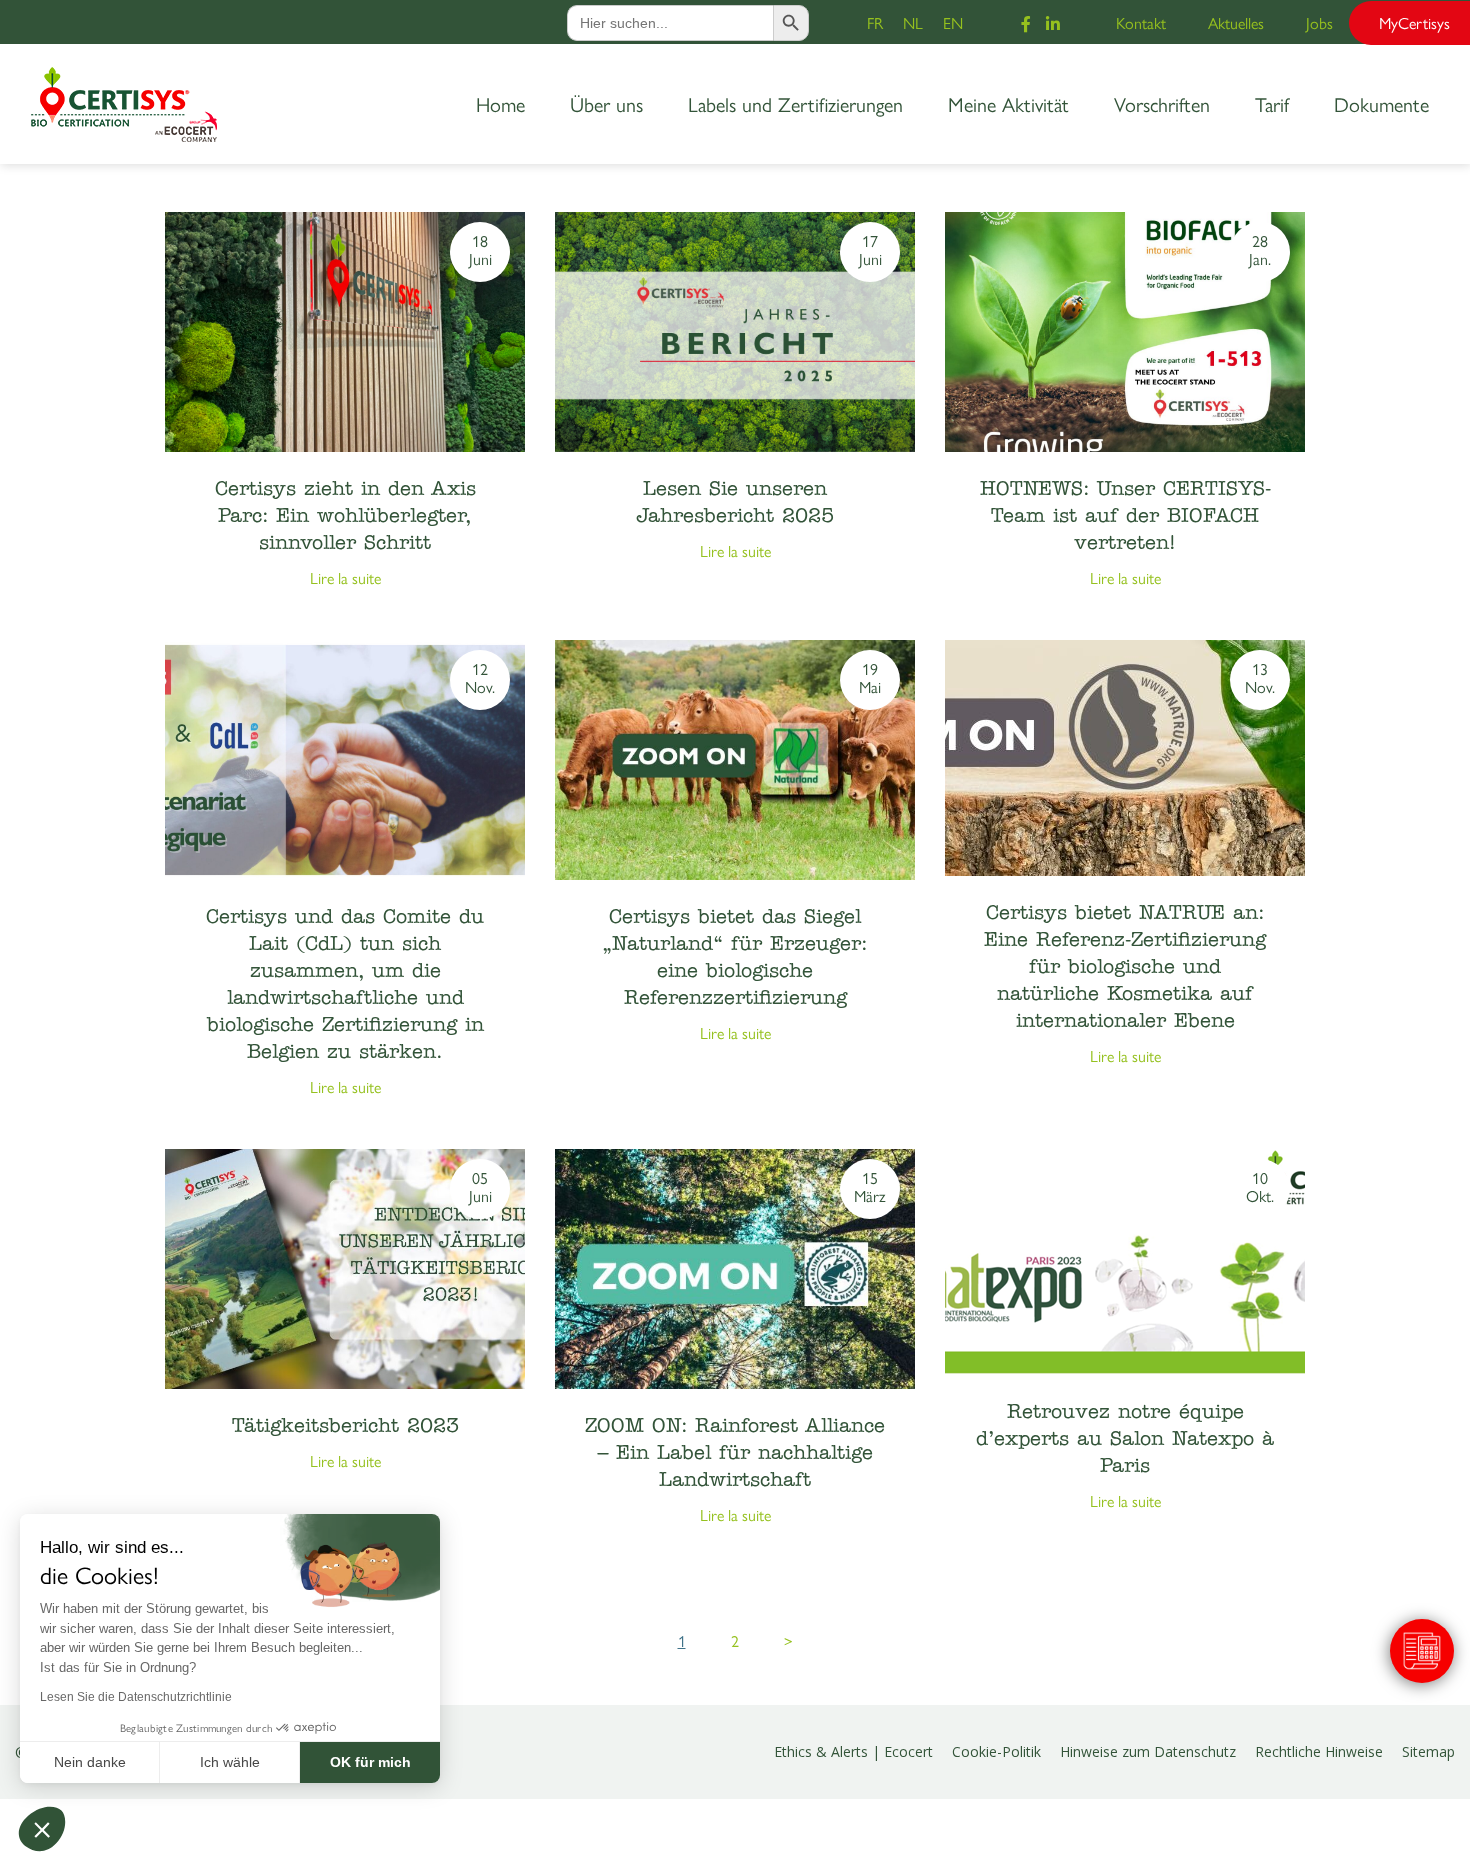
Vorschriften (1162, 103)
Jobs (1319, 22)
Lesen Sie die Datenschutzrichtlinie (136, 1697)
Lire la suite (345, 577)
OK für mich (370, 1762)
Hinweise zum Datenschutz (1148, 1751)
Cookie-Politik (996, 1751)
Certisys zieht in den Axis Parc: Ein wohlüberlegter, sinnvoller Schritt (345, 517)
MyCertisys (1414, 22)
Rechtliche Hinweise (1319, 1751)
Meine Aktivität (1008, 103)
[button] (42, 1829)
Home (500, 103)
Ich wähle (230, 1762)
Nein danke (90, 1762)
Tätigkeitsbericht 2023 (345, 1427)
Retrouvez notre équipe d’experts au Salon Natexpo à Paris (1125, 1440)
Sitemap (1428, 1751)
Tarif (1272, 103)
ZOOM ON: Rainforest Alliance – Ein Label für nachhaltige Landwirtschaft (735, 1454)
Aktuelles (1236, 22)
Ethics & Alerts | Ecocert (853, 1751)
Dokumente (1381, 103)
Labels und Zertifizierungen (795, 103)
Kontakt (1141, 22)
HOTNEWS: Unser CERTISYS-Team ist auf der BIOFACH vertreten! (1125, 517)
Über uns (606, 103)
